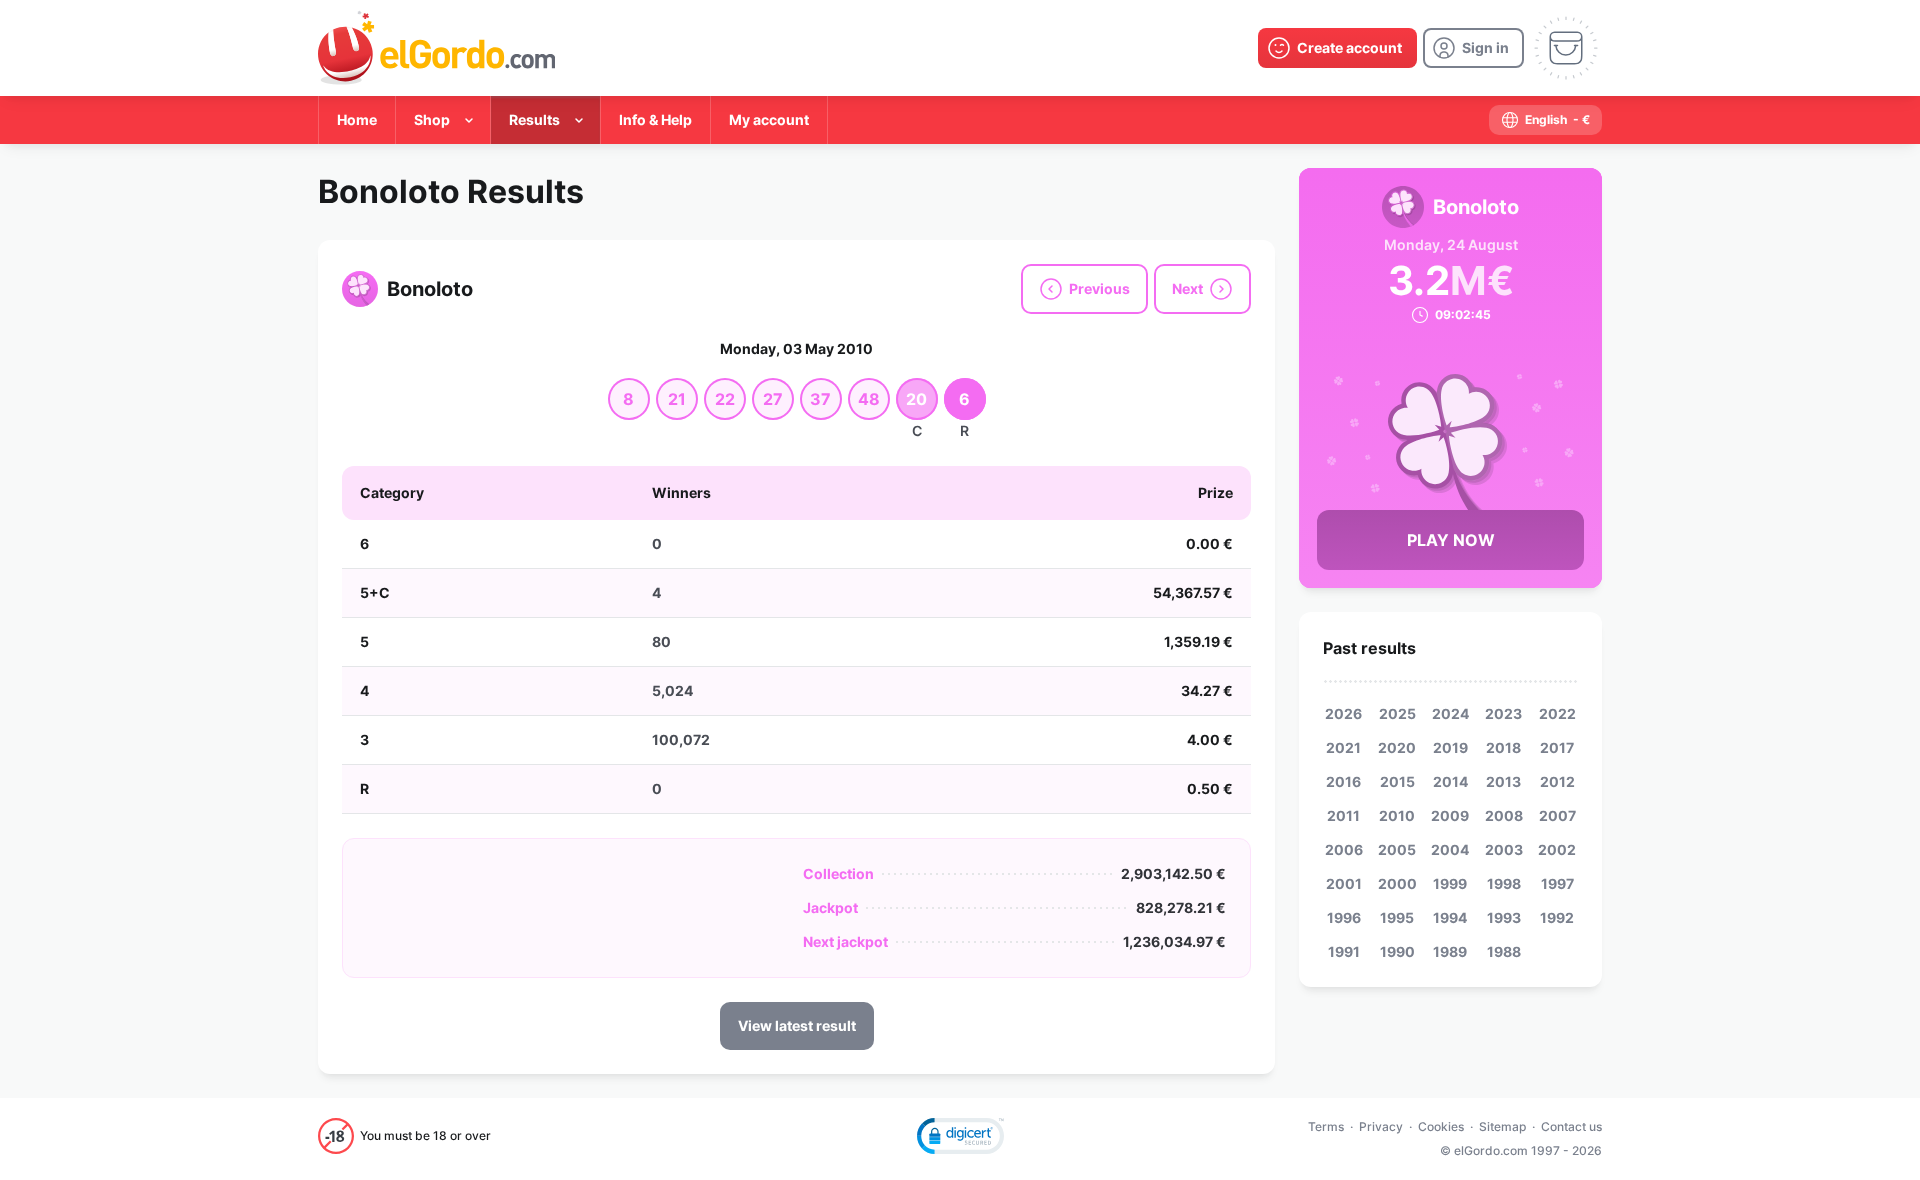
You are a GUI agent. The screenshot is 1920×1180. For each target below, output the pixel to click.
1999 (1450, 883)
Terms (1326, 1126)
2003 (1504, 849)
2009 (1450, 815)
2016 (1343, 781)
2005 (1397, 849)
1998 (1504, 883)
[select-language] (1545, 120)
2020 (1397, 747)
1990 (1397, 951)
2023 (1503, 713)
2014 (1450, 781)
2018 (1503, 747)
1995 (1397, 917)
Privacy (1381, 1126)
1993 (1504, 917)
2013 (1503, 781)
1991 (1344, 951)
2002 (1557, 849)
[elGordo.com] (436, 48)
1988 (1504, 951)
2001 (1344, 883)
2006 (1344, 849)
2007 (1557, 815)
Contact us (1571, 1126)
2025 (1397, 713)
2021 (1343, 747)
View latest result (797, 1025)
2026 (1343, 713)
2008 (1504, 815)
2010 (1397, 815)
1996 (1344, 917)
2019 (1450, 747)
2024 (1450, 713)
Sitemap (1502, 1126)
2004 (1450, 849)
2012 (1557, 781)
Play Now (1451, 540)
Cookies (1441, 1126)
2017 (1557, 747)
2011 (1343, 815)
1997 (1557, 883)
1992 (1557, 917)
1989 (1450, 951)
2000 (1397, 883)
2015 (1397, 781)
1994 (1450, 917)
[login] (1473, 48)
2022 (1557, 713)
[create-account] (1337, 48)
